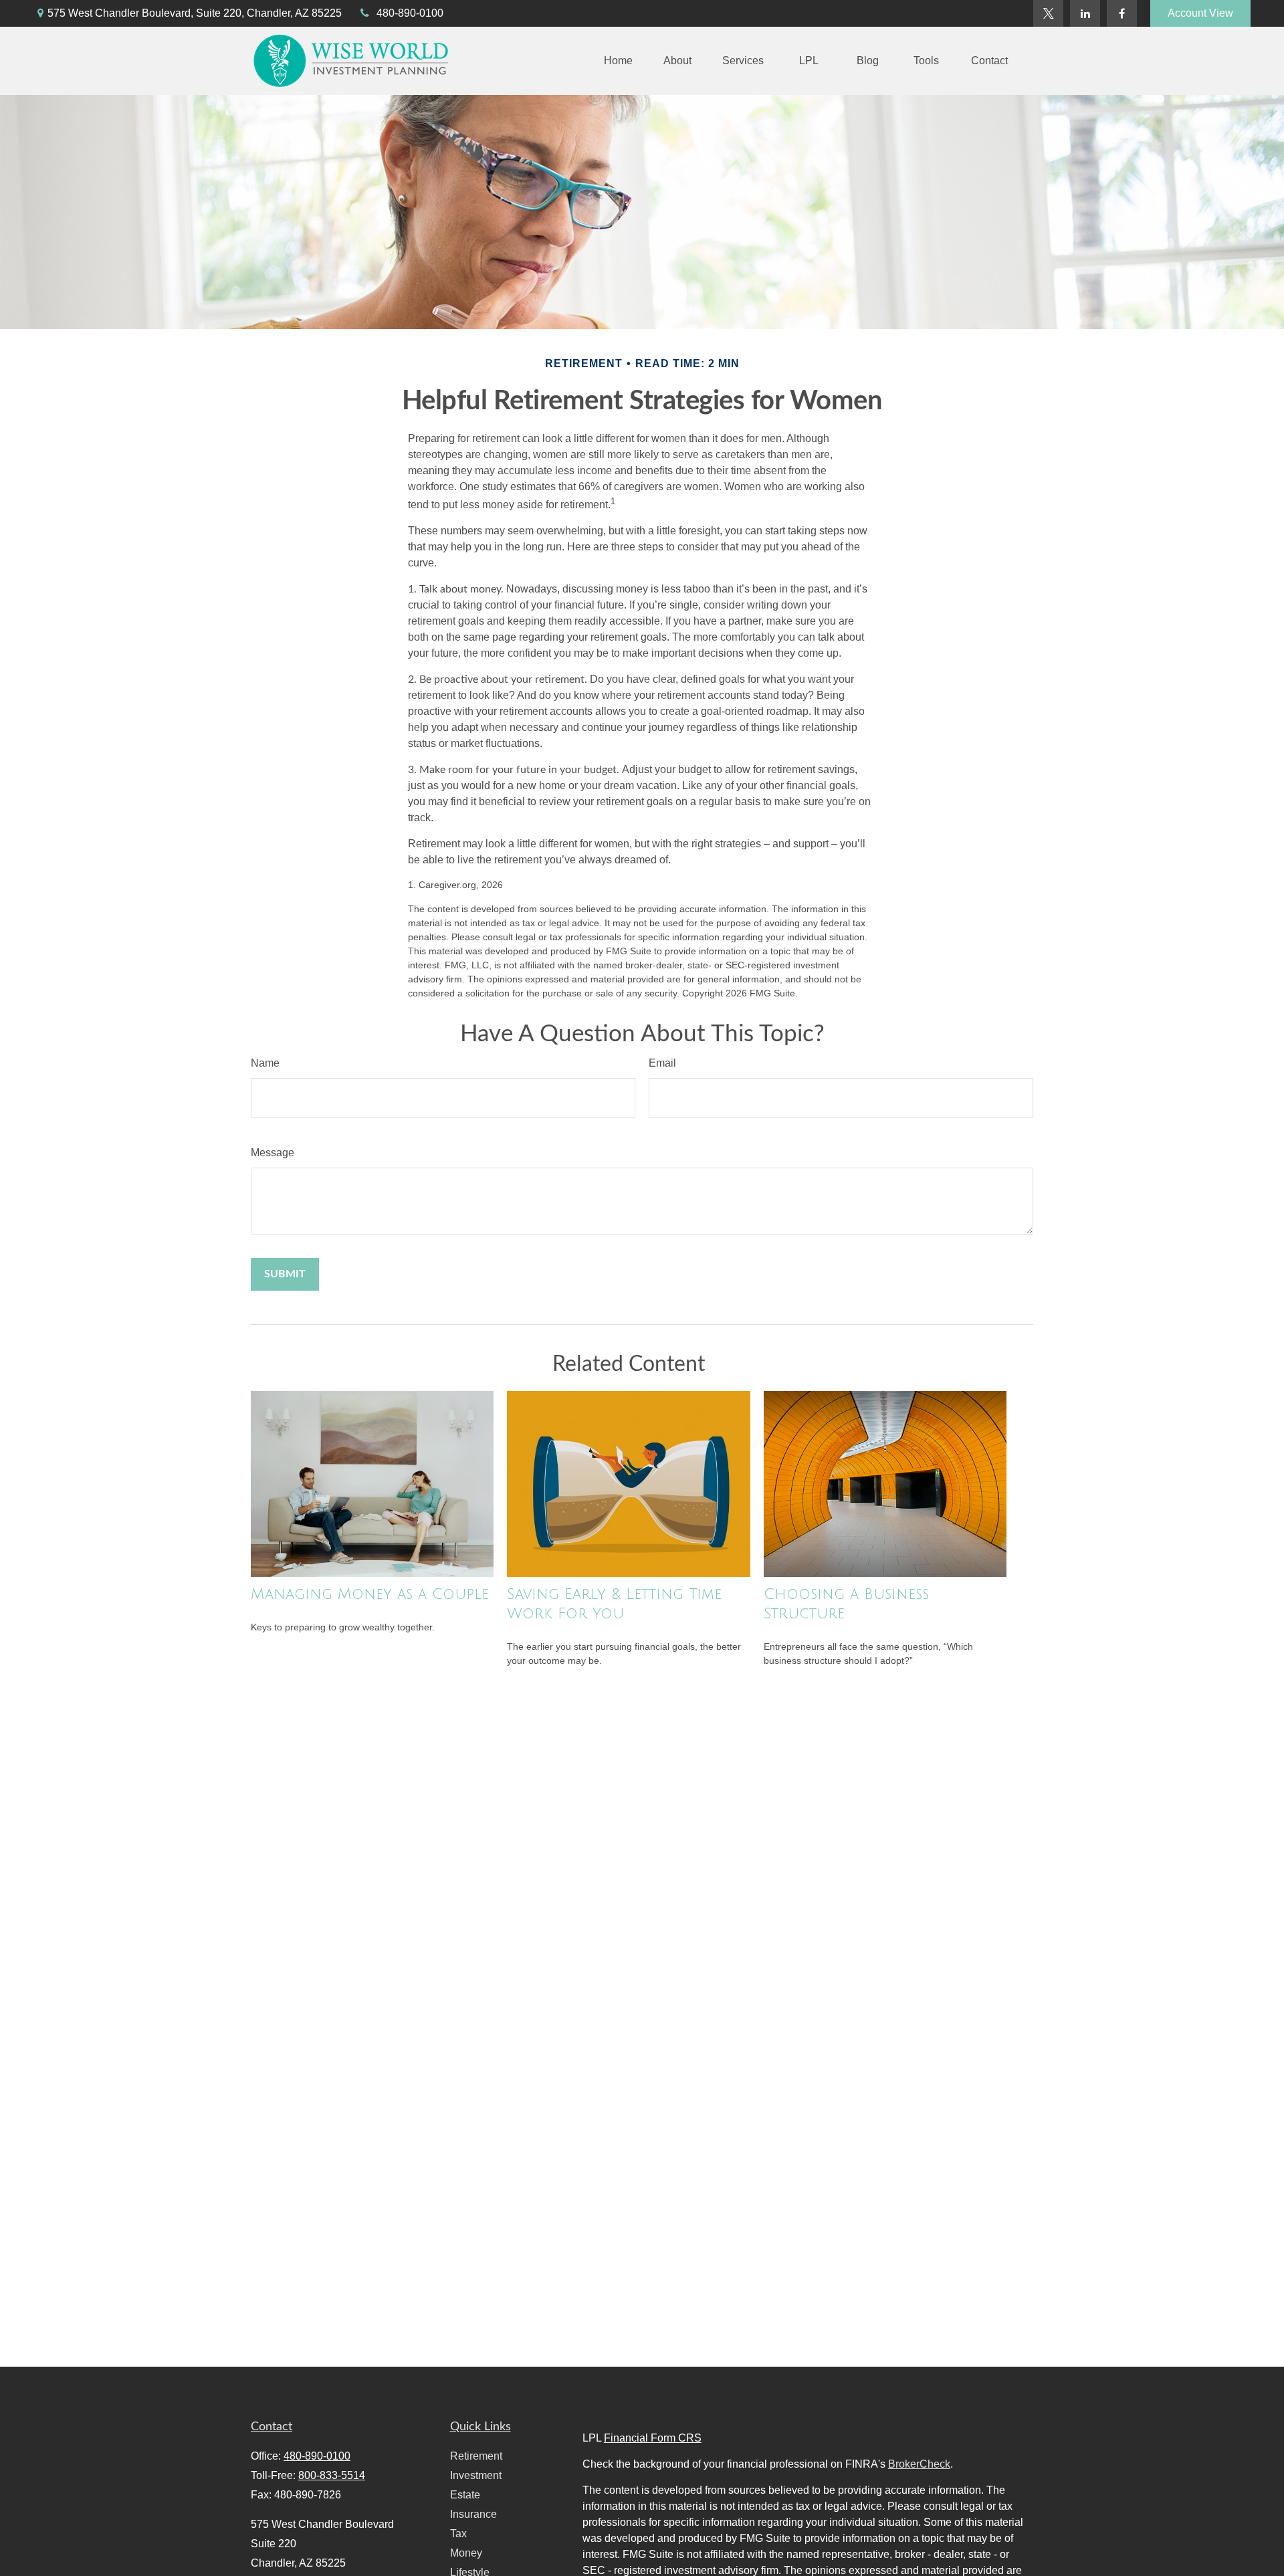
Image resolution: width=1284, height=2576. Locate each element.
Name (265, 1063)
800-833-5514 (332, 2475)
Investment (476, 2475)
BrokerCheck (919, 2464)
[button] (618, 61)
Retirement (476, 2456)
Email (662, 1063)
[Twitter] (1048, 13)
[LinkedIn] (1085, 13)
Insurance (473, 2514)
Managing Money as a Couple (370, 1594)
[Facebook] (1122, 13)
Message (273, 1153)
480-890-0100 (410, 13)
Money (466, 2553)
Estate (465, 2495)
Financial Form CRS (653, 2438)
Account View (1200, 13)
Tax (458, 2534)
